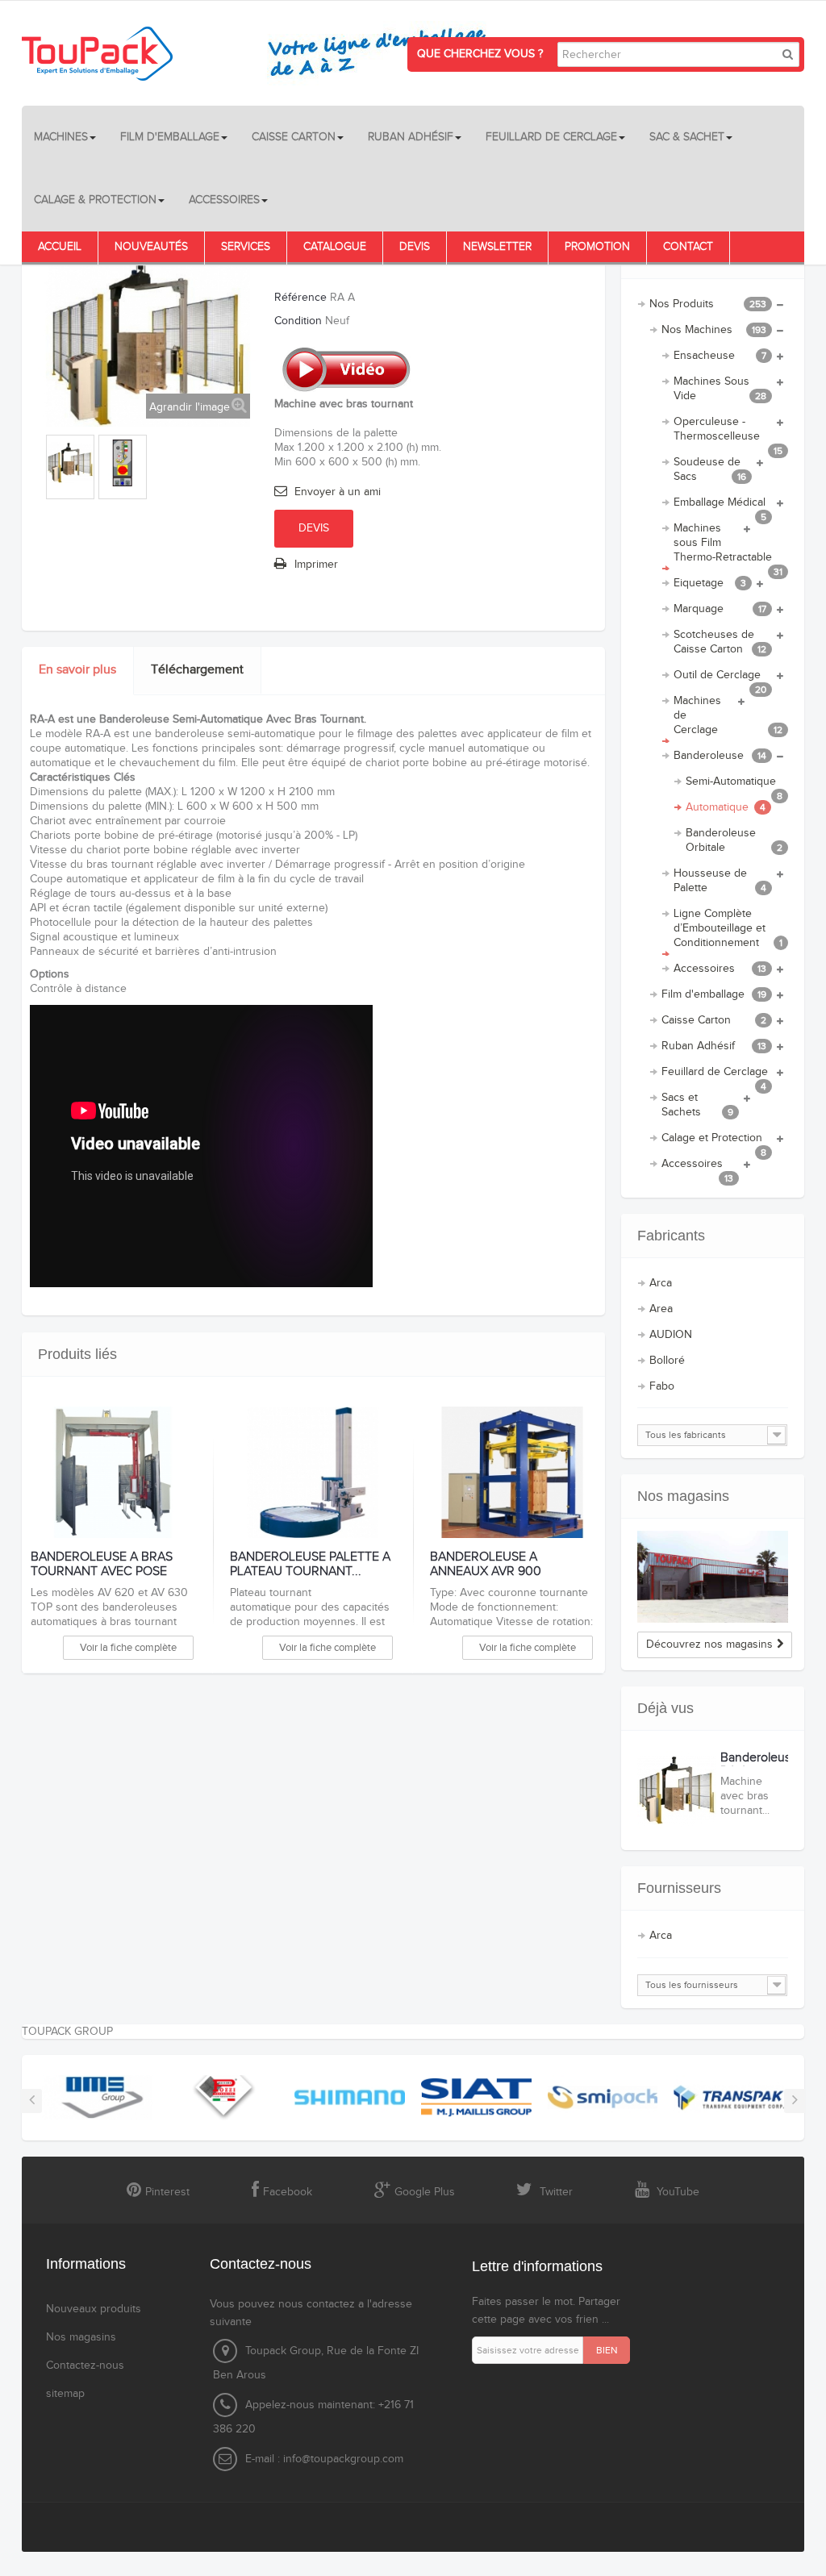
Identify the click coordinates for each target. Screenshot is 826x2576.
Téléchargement (197, 670)
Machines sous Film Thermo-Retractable (728, 546)
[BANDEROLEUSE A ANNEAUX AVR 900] (512, 1473)
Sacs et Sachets (698, 1105)
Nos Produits (708, 304)
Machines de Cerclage (728, 715)
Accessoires (720, 969)
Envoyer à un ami (338, 492)
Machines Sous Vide (720, 389)
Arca (661, 1283)
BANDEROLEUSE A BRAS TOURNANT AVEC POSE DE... (102, 1571)
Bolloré (667, 1361)
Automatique (726, 807)
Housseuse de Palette (720, 881)
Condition (298, 321)
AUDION (671, 1335)
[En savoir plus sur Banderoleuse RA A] (677, 1790)
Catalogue (335, 247)
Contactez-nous (85, 2366)
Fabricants (671, 1236)
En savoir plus (77, 670)
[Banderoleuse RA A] (70, 463)
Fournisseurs (679, 1888)
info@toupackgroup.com (343, 2459)
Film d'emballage (714, 994)
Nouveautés (151, 247)
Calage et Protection (714, 1141)
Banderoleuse (720, 756)
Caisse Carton (714, 1020)
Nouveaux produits (94, 2309)
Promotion (597, 247)
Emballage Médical (720, 506)
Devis (415, 247)
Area (661, 1309)
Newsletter (497, 247)
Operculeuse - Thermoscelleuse (728, 432)
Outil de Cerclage (720, 678)
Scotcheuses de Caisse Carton (720, 642)
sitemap (65, 2394)
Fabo (662, 1386)
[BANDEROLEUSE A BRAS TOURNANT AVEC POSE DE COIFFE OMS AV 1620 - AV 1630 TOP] (113, 1473)
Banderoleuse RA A (759, 1765)
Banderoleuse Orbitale (734, 840)
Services (246, 247)
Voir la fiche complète (128, 1648)
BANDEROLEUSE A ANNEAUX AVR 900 (486, 1564)
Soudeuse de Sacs (710, 469)
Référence (300, 298)
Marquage (720, 609)
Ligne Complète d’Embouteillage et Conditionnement (728, 928)
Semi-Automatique (734, 785)
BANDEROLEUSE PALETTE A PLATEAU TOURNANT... (310, 1564)
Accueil (60, 247)
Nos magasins (683, 1496)
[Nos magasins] (713, 1577)
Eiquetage (710, 583)
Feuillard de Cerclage (715, 1075)
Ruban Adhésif (714, 1046)
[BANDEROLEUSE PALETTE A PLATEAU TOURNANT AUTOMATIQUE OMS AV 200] (312, 1473)
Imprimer (316, 565)
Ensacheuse (720, 356)
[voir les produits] (97, 2097)
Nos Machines (714, 330)
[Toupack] (264, 53)
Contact (688, 247)
